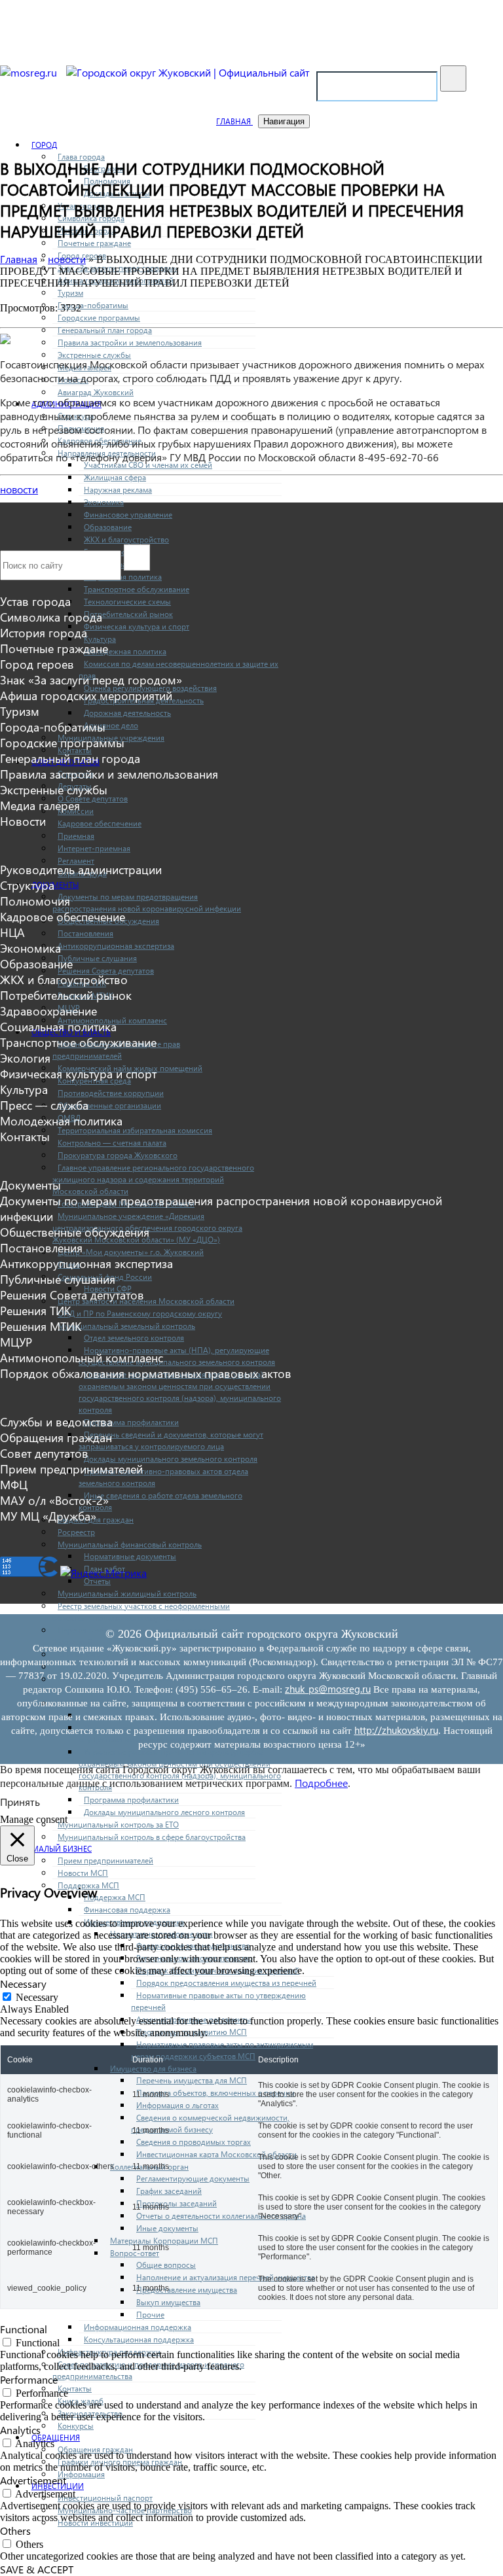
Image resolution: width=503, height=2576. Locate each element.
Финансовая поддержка (127, 1909)
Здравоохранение (48, 1011)
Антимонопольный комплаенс (82, 1358)
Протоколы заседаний (177, 2203)
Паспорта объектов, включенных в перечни (215, 2092)
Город (44, 145)
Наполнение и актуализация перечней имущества (226, 2277)
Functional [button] (24, 2329)
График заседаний (169, 2191)
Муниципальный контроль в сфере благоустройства (152, 1837)
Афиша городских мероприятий (86, 696)
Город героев (37, 664)
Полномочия (35, 901)
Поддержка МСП (115, 1897)
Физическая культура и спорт (137, 626)
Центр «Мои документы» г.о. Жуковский (131, 1252)
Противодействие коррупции (111, 1093)
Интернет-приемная (94, 848)
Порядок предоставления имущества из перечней (226, 1983)
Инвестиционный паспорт (105, 2497)
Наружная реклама (118, 489)
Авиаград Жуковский (96, 392)
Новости (23, 821)
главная (234, 121)
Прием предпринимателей (105, 1860)
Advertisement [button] (33, 2480)
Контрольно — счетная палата (112, 1142)
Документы (55, 885)
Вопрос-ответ (135, 2253)
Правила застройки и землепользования (130, 342)
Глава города (81, 156)
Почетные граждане (94, 243)
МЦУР (16, 1342)
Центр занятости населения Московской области (146, 1301)
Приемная (76, 836)
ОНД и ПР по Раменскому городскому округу (140, 1313)
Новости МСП (83, 1873)
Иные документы (167, 2228)
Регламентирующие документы (193, 2178)
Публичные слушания (97, 958)
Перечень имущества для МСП (192, 2080)
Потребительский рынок (128, 614)
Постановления (85, 933)
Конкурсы (76, 2426)
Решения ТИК (35, 1311)
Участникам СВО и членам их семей (148, 465)
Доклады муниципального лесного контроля (164, 1812)
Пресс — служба (44, 1105)
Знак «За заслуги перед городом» (91, 680)
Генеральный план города (105, 330)
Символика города (51, 617)
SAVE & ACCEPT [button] (37, 2569)
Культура (100, 639)
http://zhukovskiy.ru (396, 1730)
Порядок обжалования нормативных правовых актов (146, 1373)
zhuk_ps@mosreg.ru (328, 1689)
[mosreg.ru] (30, 72)
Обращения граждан (95, 2449)
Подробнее (321, 1783)
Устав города (35, 601)
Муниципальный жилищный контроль (127, 1593)
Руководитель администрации (81, 870)
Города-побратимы (93, 305)
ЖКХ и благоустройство (126, 539)
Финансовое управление (128, 514)
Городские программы (99, 317)
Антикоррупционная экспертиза (116, 945)
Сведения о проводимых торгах (194, 2142)
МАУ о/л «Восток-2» (54, 1500)
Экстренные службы (94, 355)
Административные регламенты (194, 2019)
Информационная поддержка (138, 2327)
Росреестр (76, 1532)
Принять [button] (20, 1802)
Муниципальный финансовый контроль (130, 1544)
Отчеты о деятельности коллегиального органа (221, 2215)
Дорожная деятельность (127, 713)
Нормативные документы (130, 1556)
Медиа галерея (40, 805)
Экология (25, 1058)
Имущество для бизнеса (153, 2068)
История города (44, 633)
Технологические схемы (127, 601)
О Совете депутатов (93, 798)
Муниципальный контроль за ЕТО (118, 1824)
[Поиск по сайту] (453, 79)
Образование (108, 527)
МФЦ (14, 1485)
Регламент (76, 860)
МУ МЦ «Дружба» (48, 1516)
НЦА (12, 932)
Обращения (56, 2437)
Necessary (37, 1997)
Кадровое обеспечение (100, 823)
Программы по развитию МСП (192, 2032)
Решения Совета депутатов (106, 970)
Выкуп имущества (168, 2302)
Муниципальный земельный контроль (126, 1326)
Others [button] (15, 2531)
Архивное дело (111, 725)
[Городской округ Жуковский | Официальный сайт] (188, 72)
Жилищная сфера (115, 477)
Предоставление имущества (187, 2289)
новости (19, 489)
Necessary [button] (23, 1984)
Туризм (70, 292)
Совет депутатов (44, 1453)
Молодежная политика (125, 651)
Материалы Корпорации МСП (164, 2240)
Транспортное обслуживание (137, 589)
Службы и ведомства (56, 1422)
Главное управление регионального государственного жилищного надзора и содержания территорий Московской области (153, 1179)
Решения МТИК (41, 1326)
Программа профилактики (131, 1422)
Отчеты (97, 1581)
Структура (27, 885)
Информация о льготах (177, 2105)
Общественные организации (109, 1105)
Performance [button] (29, 2379)
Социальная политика (58, 1027)
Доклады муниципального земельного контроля (171, 1458)
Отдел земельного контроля (134, 1337)
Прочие (150, 2314)
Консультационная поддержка (139, 2339)
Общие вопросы (166, 2265)
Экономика (104, 502)
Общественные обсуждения (75, 1232)
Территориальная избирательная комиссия (135, 1130)
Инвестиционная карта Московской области (216, 2154)
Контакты (75, 2388)
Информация (81, 2474)
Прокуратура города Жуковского (118, 1155)
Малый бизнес (62, 1848)
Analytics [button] (20, 2430)
